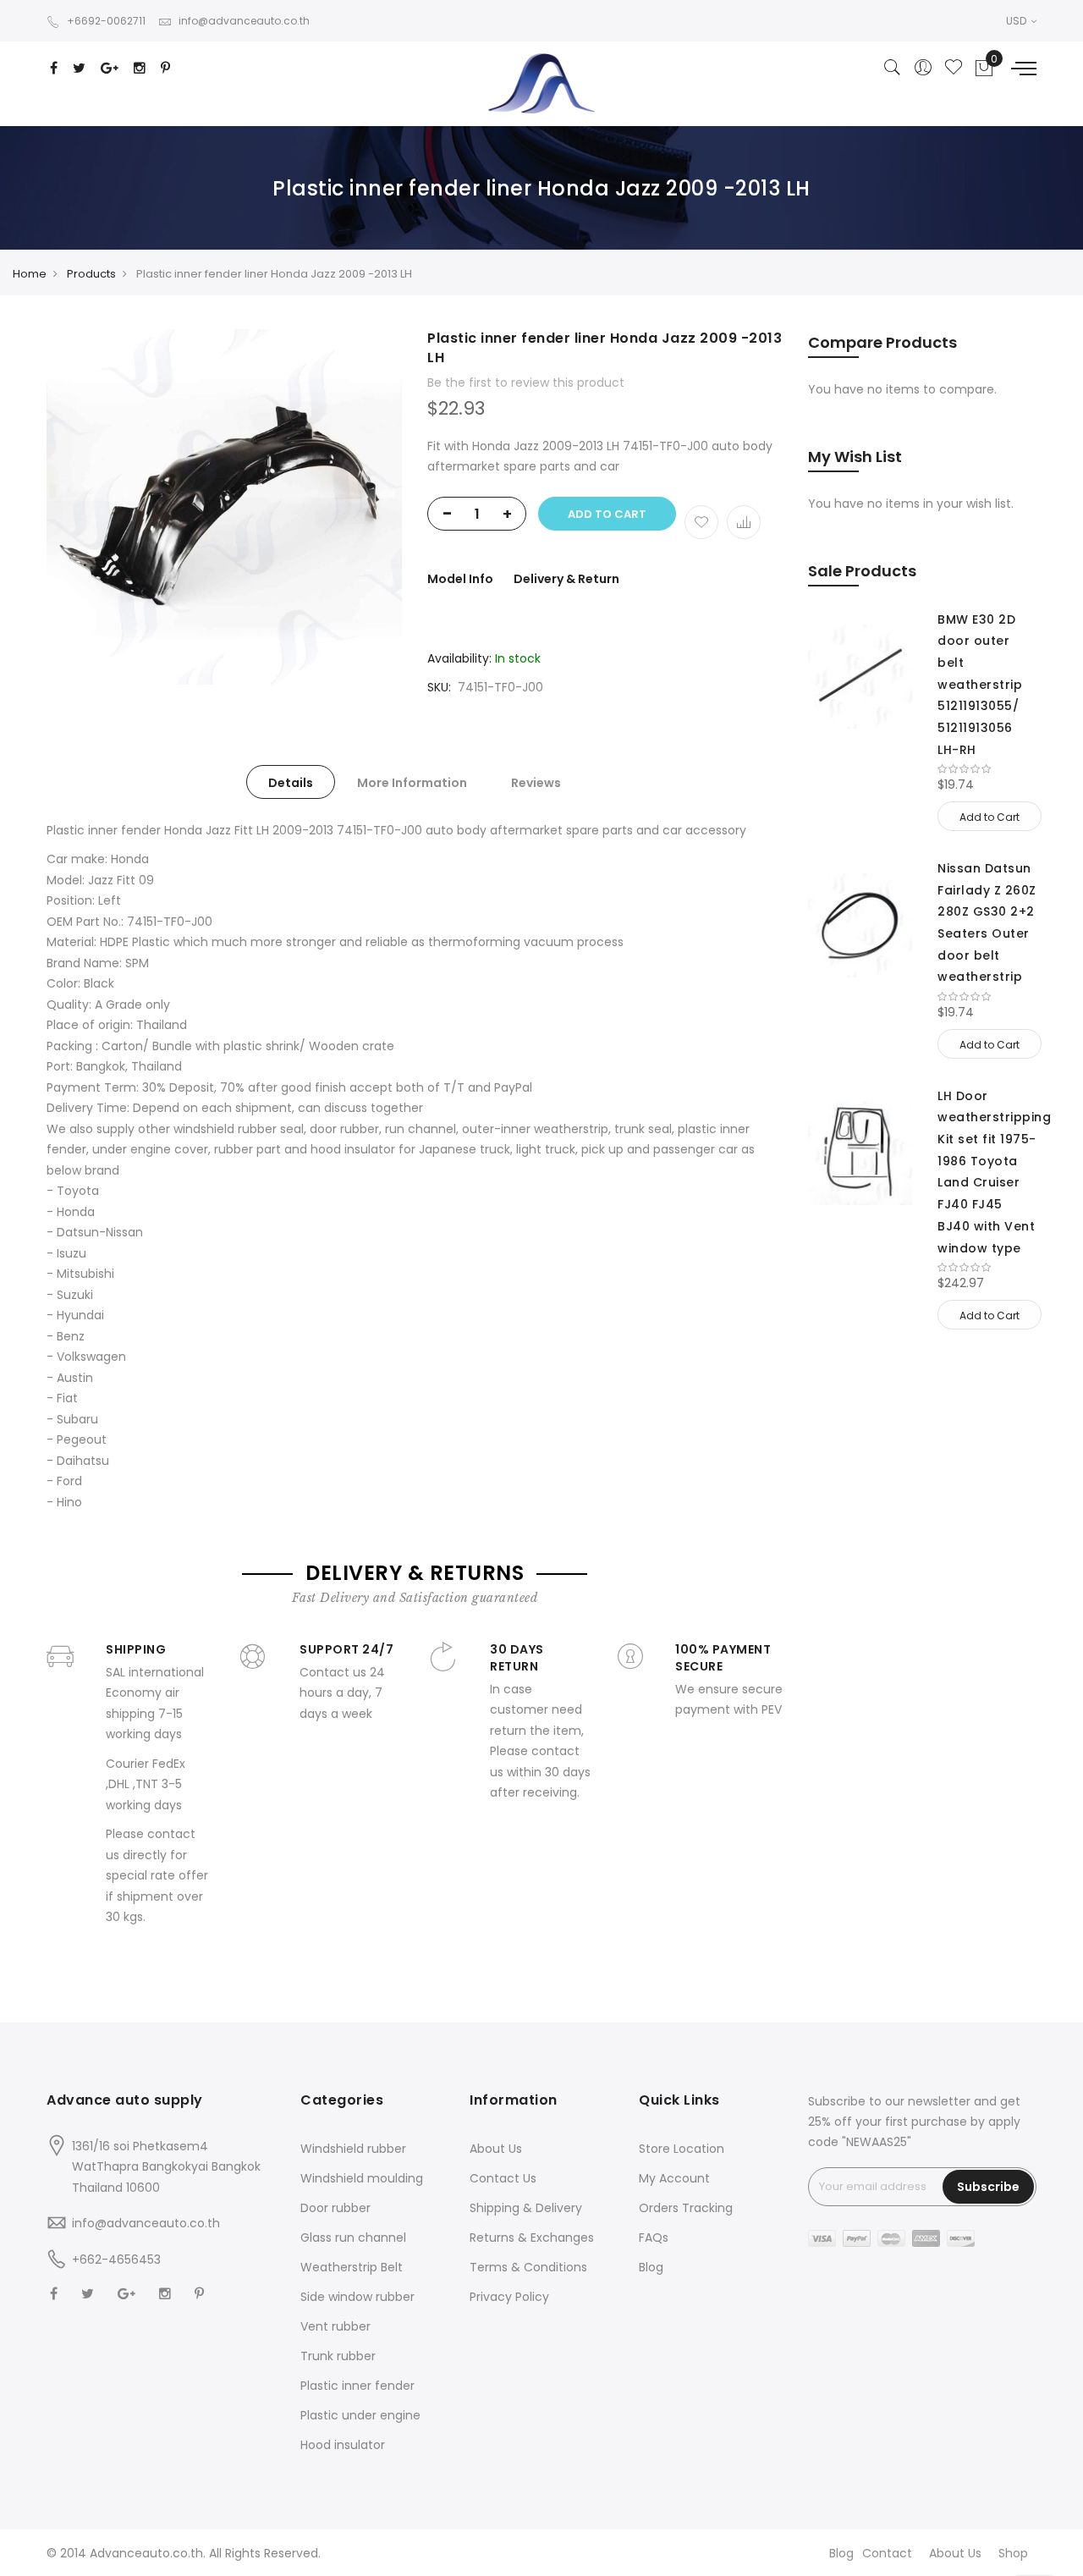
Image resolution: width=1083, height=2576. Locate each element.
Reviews (536, 783)
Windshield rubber (353, 2149)
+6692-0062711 (106, 21)
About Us (496, 2149)
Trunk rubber (338, 2356)
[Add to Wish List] (701, 522)
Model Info (460, 579)
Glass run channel (353, 2237)
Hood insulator (343, 2445)
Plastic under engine (360, 2415)
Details (291, 783)
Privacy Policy (509, 2297)
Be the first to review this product (526, 383)
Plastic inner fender (357, 2386)
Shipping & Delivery (526, 2208)
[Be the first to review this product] (987, 769)
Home (30, 274)
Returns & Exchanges (532, 2237)
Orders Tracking (686, 2208)
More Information (412, 783)
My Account (674, 2178)
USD (1017, 21)
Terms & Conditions (528, 2267)
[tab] (291, 782)
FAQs (654, 2237)
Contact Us (503, 2178)
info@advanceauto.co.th (244, 21)
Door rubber (335, 2208)
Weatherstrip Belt (352, 2267)
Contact (887, 2553)
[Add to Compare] (744, 522)
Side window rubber (357, 2297)
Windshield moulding (362, 2178)
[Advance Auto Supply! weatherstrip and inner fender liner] (541, 83)
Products (91, 274)
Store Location (682, 2149)
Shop (1013, 2553)
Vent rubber (335, 2326)
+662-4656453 (116, 2260)
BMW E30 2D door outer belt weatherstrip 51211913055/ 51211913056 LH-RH (980, 685)
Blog (651, 2267)
